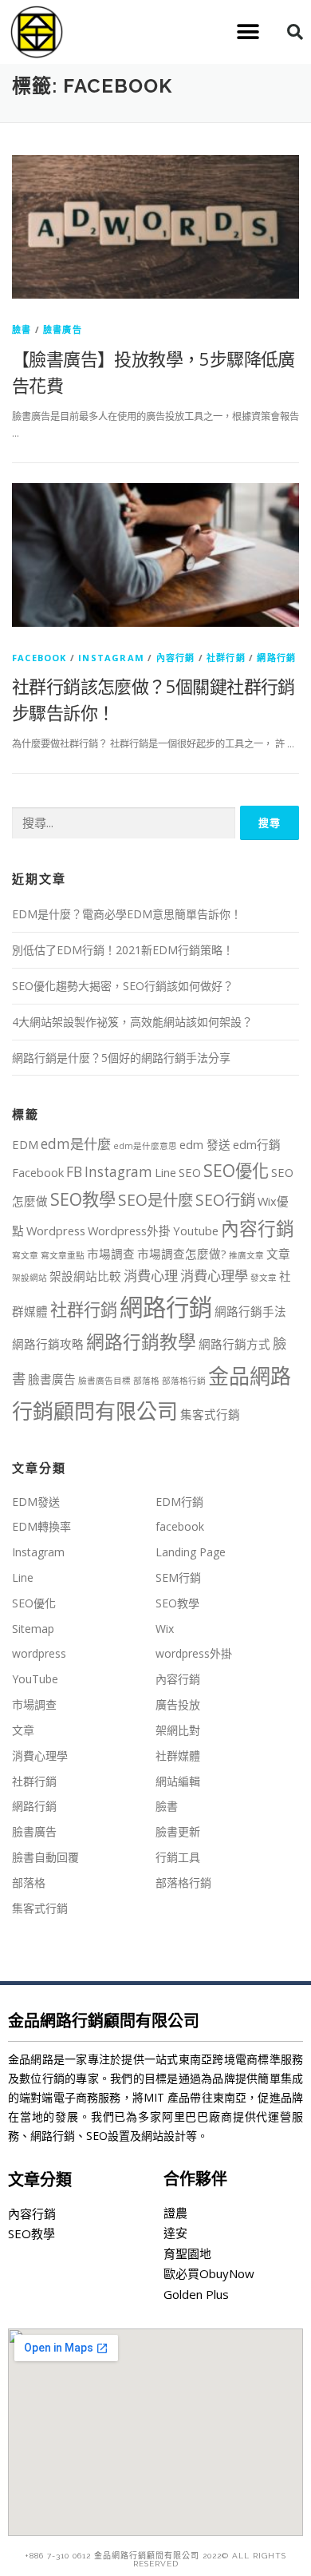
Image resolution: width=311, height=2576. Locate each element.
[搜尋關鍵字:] (124, 824)
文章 (278, 1254)
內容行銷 (176, 658)
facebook (39, 658)
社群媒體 (178, 1756)
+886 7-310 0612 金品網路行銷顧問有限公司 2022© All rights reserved (155, 2560)
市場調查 (111, 1254)
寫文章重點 (63, 1255)
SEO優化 (236, 1170)
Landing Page (191, 1552)
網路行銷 (276, 658)
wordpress (39, 1653)
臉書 (22, 329)
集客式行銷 (210, 1414)
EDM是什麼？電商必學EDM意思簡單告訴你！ (127, 914)
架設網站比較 (85, 1276)
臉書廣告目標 (104, 1381)
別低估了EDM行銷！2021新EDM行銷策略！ (123, 950)
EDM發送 (36, 1502)
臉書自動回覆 (45, 1857)
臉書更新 (178, 1831)
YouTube (35, 1679)
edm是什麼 (76, 1144)
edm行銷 (257, 1144)
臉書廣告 (63, 329)
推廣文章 (246, 1255)
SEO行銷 (225, 1200)
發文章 (264, 1278)
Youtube (196, 1231)
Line (165, 1172)
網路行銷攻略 (48, 1344)
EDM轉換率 (41, 1526)
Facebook (38, 1172)
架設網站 (30, 1278)
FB (74, 1172)
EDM (25, 1144)
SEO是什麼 (155, 1200)
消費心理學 (214, 1276)
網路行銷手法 (250, 1311)
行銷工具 (178, 1857)
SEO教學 (83, 1199)
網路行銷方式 (234, 1344)
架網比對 (178, 1730)
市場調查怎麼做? (182, 1254)
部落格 (146, 1381)
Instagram (111, 658)
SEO (190, 1172)
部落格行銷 (184, 1381)
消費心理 (151, 1276)
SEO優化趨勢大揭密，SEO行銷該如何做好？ (123, 986)
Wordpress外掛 (129, 1231)
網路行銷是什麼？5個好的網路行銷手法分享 (121, 1058)
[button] (248, 32)
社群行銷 (226, 658)
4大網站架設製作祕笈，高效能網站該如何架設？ (132, 1022)
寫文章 (25, 1255)
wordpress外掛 (194, 1653)
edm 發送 (205, 1144)
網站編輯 (178, 1781)
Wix (165, 1629)
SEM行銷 (178, 1577)
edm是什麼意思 (145, 1146)
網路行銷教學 (141, 1342)
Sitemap (33, 1629)
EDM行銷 (179, 1502)
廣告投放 (178, 1704)
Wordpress (56, 1231)
